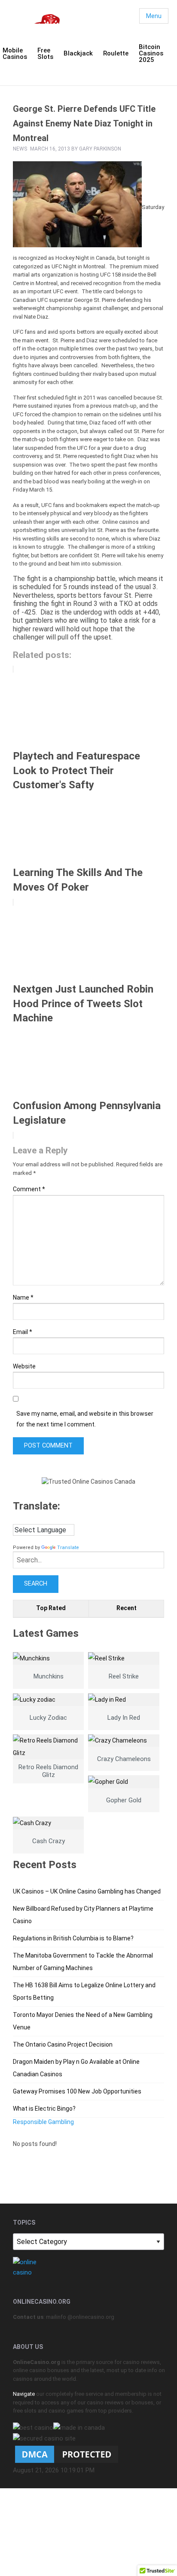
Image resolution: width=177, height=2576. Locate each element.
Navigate (24, 2394)
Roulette (116, 53)
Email (23, 1332)
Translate (68, 1548)
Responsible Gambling (43, 2122)
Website (24, 1366)
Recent (127, 1608)
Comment (29, 1189)
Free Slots (45, 54)
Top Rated (51, 1608)
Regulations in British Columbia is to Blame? (73, 1938)
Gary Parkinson (100, 149)
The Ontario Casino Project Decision (63, 2044)
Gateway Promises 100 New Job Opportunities (77, 2091)
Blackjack (78, 53)
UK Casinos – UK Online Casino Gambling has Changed (87, 1891)
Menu (154, 16)
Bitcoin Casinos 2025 (151, 53)
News (20, 149)
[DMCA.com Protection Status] (67, 2454)
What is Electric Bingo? (44, 2109)
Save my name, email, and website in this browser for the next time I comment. (85, 1419)
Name (23, 1297)
